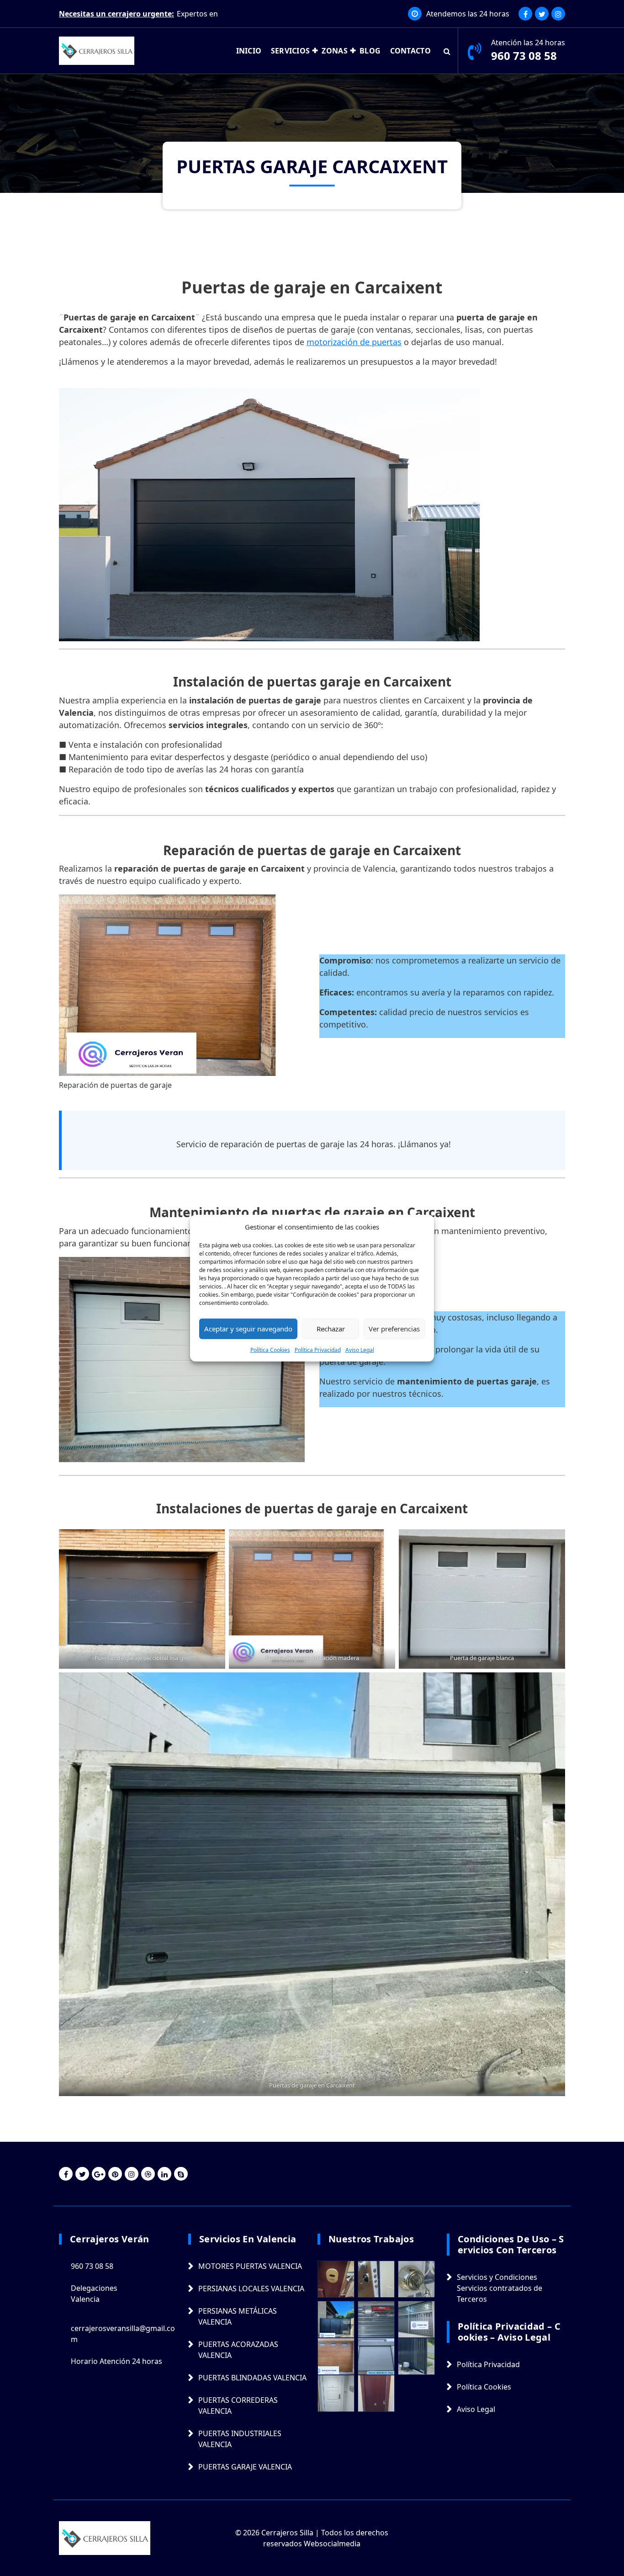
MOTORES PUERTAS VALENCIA (250, 2266)
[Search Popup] (447, 51)
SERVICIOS (291, 51)
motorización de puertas (354, 342)
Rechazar (331, 1329)
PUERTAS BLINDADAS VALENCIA (252, 2378)
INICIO (249, 51)
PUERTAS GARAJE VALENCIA (245, 2467)
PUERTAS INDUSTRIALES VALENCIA (240, 2439)
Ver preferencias (394, 1329)
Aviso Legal (360, 1349)
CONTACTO (410, 51)
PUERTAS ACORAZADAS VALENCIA (238, 2350)
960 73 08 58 (524, 56)
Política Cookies (270, 1349)
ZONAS (335, 51)
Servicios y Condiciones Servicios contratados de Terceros (500, 2288)
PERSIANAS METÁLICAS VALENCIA (238, 2316)
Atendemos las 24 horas (468, 14)
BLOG (370, 51)
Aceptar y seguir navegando (248, 1329)
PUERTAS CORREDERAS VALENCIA (238, 2406)
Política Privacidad (318, 1349)
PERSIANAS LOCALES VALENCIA (251, 2289)
